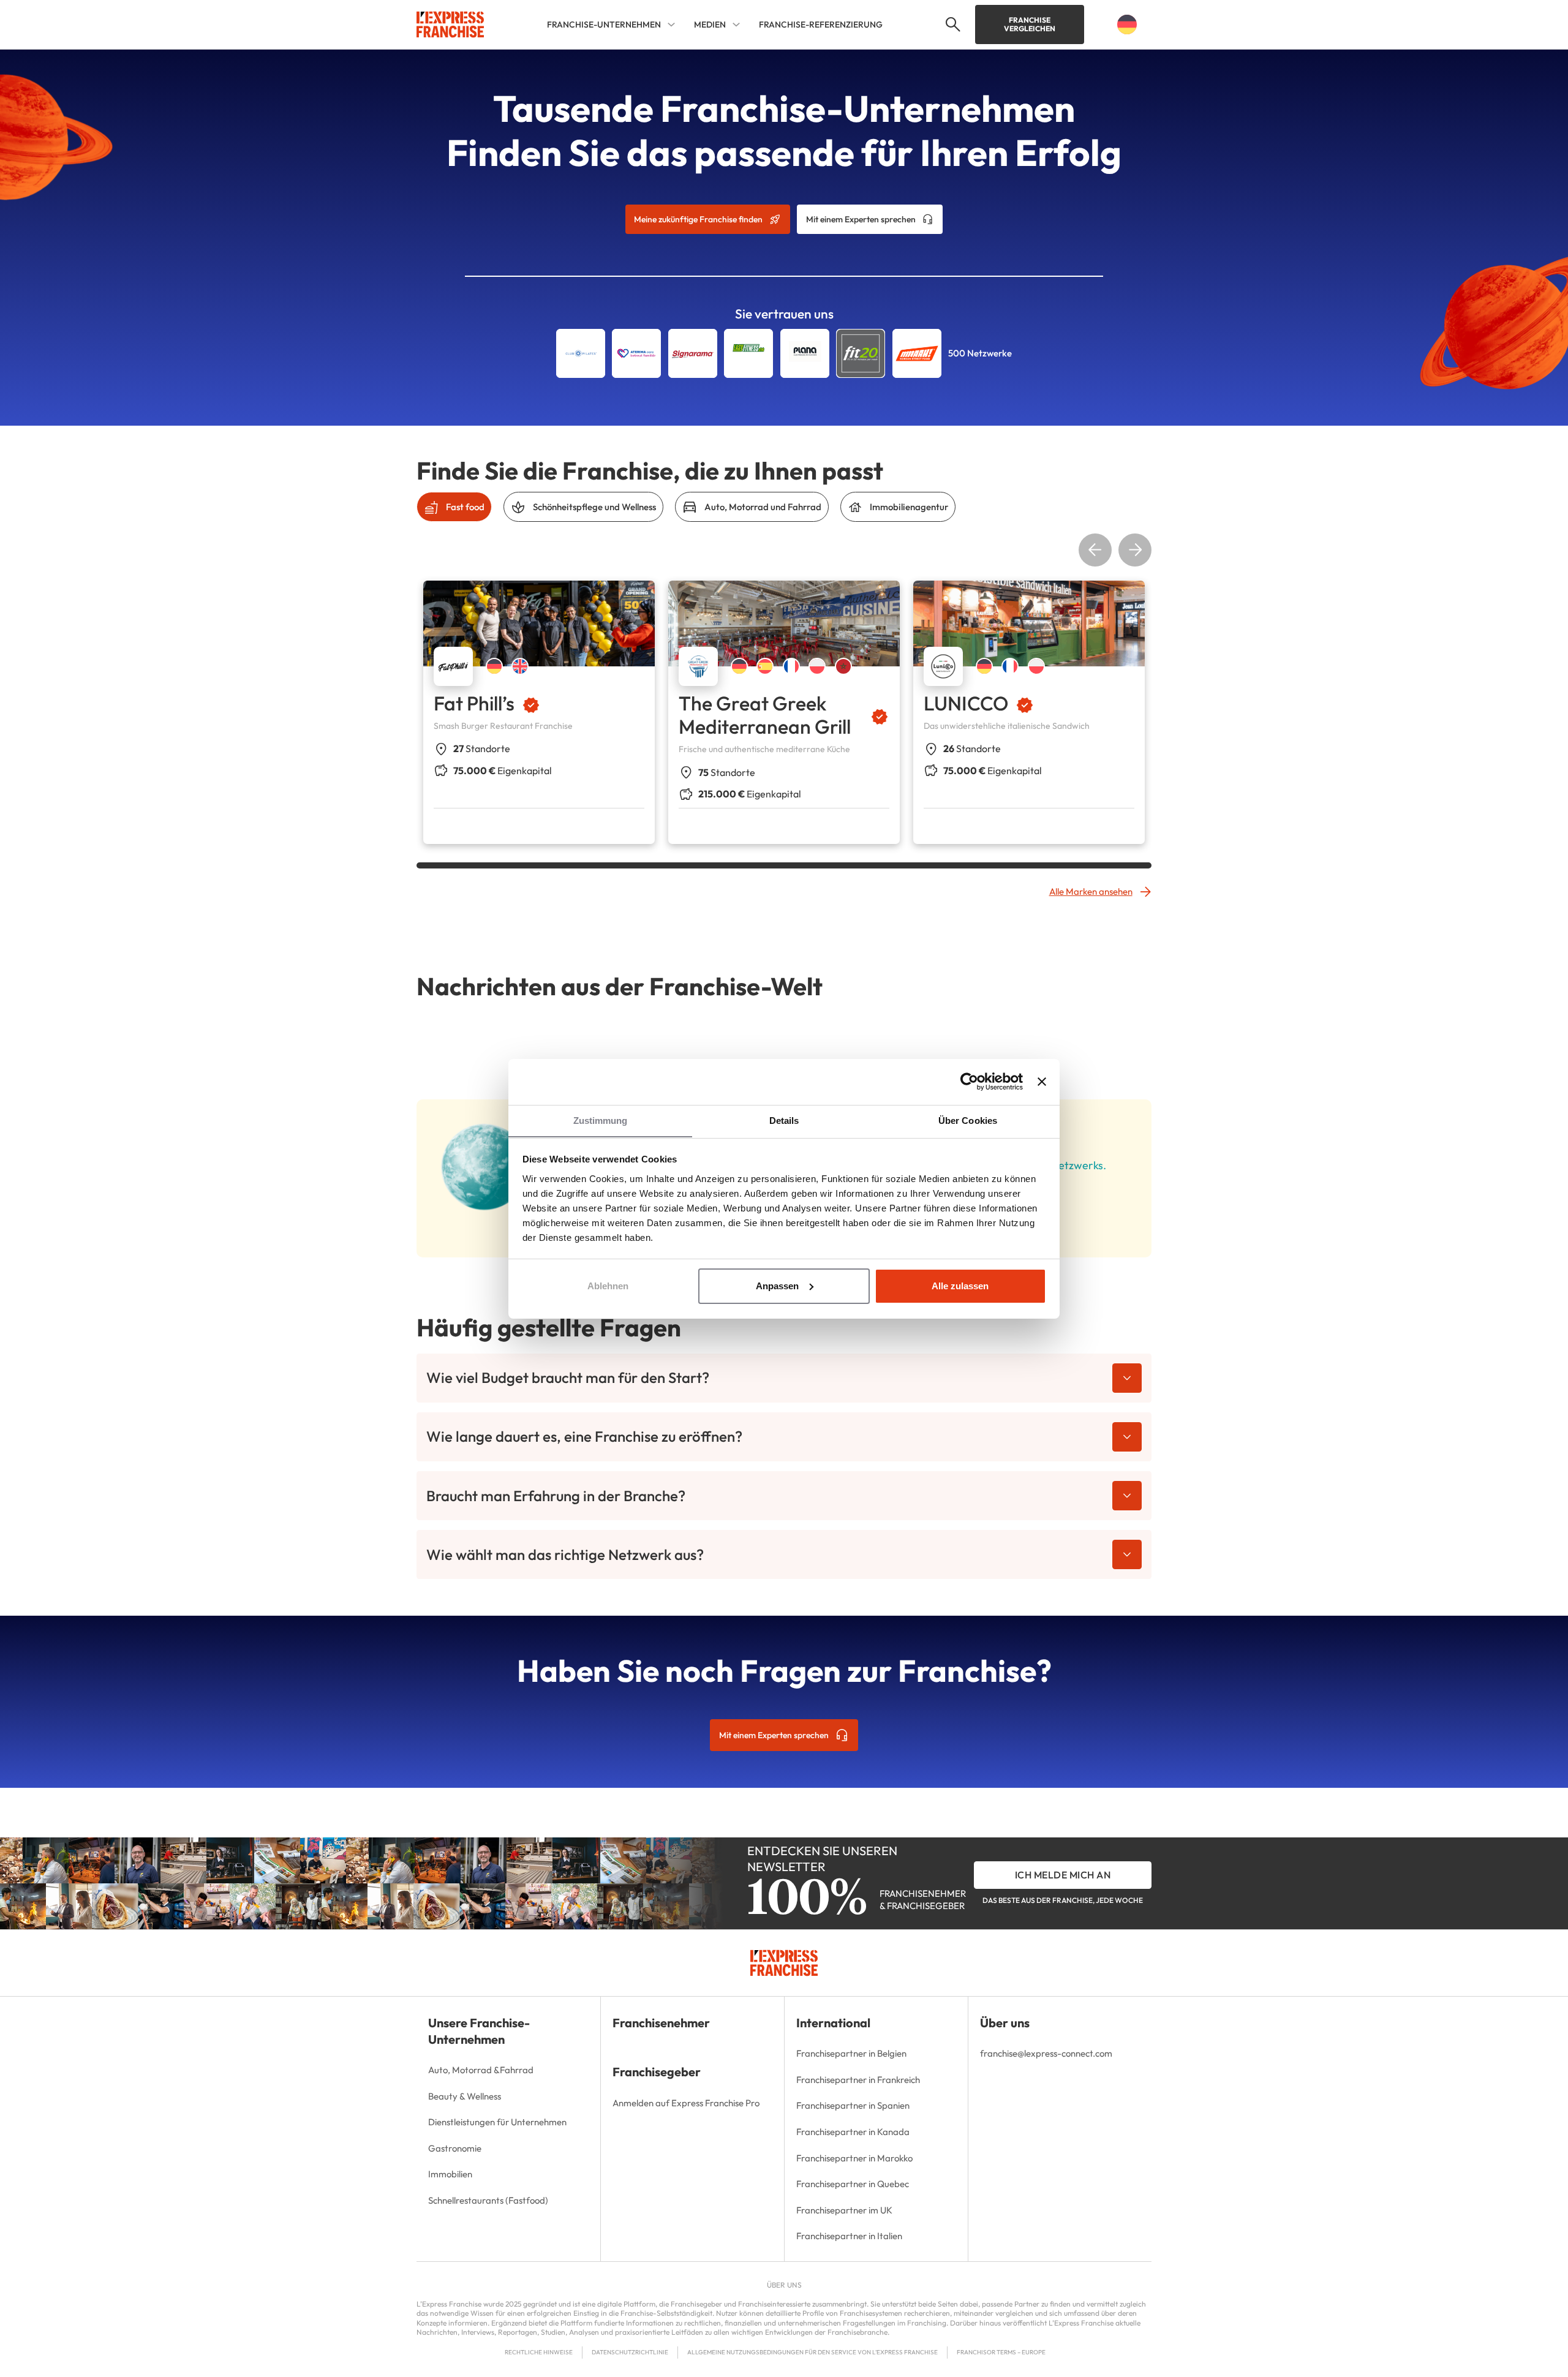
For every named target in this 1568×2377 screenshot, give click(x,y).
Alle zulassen (960, 1286)
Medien (710, 24)
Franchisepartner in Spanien (853, 2105)
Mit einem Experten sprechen (861, 219)
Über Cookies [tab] (968, 1121)
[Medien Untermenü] (736, 24)
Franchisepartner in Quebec (853, 2184)
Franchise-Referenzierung (821, 24)
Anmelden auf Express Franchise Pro (686, 2103)
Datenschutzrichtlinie (630, 2352)
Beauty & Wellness (465, 2096)
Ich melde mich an (1063, 1875)
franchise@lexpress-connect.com (1046, 2053)
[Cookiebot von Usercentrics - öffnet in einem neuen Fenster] (969, 1082)
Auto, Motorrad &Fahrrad (481, 2070)
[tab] (454, 507)
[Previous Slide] (1095, 550)
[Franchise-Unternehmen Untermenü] (671, 24)
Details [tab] (784, 1121)
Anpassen (777, 1286)
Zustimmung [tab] (601, 1121)
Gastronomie (455, 2148)
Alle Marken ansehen (1091, 891)
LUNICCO (966, 703)
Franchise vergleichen (1030, 24)
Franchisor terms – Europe (1001, 2352)
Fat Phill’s (474, 703)
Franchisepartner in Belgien (851, 2053)
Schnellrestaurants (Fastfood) (488, 2200)
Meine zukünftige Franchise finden (698, 219)
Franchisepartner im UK (844, 2210)
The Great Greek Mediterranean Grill (765, 715)
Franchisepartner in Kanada (853, 2132)
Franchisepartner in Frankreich (858, 2080)
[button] (951, 24)
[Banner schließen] (1042, 1082)
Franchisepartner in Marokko (854, 2158)
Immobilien (450, 2174)
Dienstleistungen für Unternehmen (497, 2122)
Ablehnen (608, 1286)
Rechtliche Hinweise (539, 2352)
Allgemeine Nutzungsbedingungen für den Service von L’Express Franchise (812, 2352)
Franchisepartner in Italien (849, 2236)
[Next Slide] (1135, 550)
